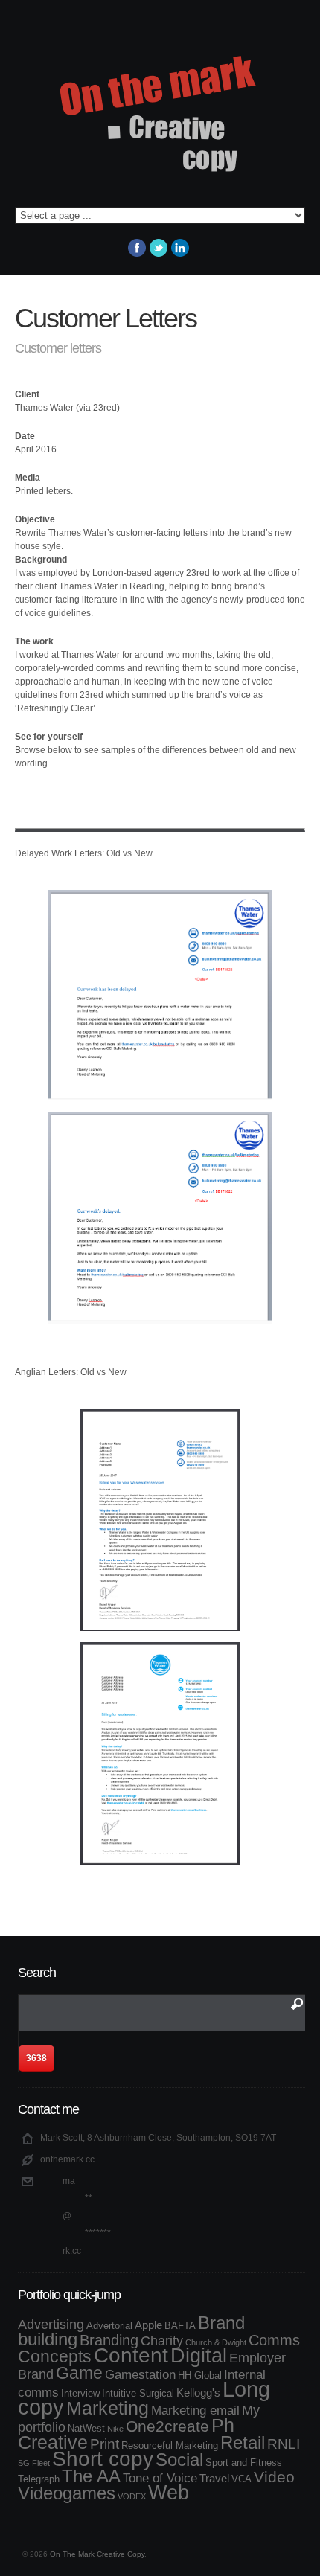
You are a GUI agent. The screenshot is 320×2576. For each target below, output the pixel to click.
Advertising (51, 2325)
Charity (162, 2341)
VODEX (132, 2496)
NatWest (86, 2428)
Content (131, 2355)
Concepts (55, 2356)
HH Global (200, 2375)
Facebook (137, 248)
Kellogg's (198, 2393)
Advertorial (109, 2326)
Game (79, 2373)
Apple (148, 2325)
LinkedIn (180, 248)
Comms (274, 2340)
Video (274, 2477)
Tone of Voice (160, 2478)
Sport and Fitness (244, 2463)
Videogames (67, 2493)
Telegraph (39, 2479)
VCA (241, 2479)
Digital (199, 2356)
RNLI (284, 2444)
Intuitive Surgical (138, 2393)
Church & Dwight (216, 2342)
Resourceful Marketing (170, 2445)
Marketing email (195, 2410)
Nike (115, 2429)
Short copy (103, 2459)
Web (169, 2492)
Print (105, 2444)
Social (179, 2460)
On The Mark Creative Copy (97, 2554)
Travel (214, 2478)
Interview (80, 2393)
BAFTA (180, 2326)
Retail (243, 2442)
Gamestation (140, 2374)
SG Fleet (34, 2463)
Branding (109, 2340)
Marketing (108, 2408)
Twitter (159, 248)
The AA (91, 2476)
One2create (167, 2426)
